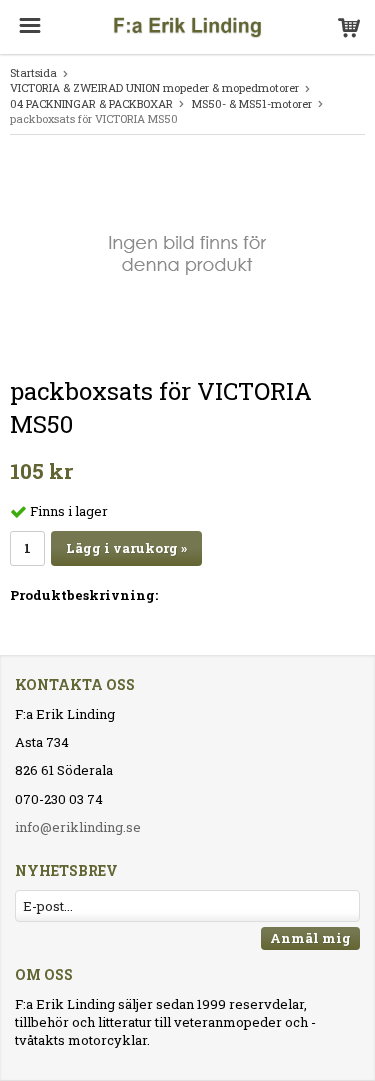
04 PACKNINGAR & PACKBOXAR (91, 103)
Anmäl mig (310, 938)
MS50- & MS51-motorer (252, 103)
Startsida (33, 72)
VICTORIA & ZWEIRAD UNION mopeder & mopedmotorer (154, 87)
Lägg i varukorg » (126, 548)
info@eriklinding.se (78, 827)
